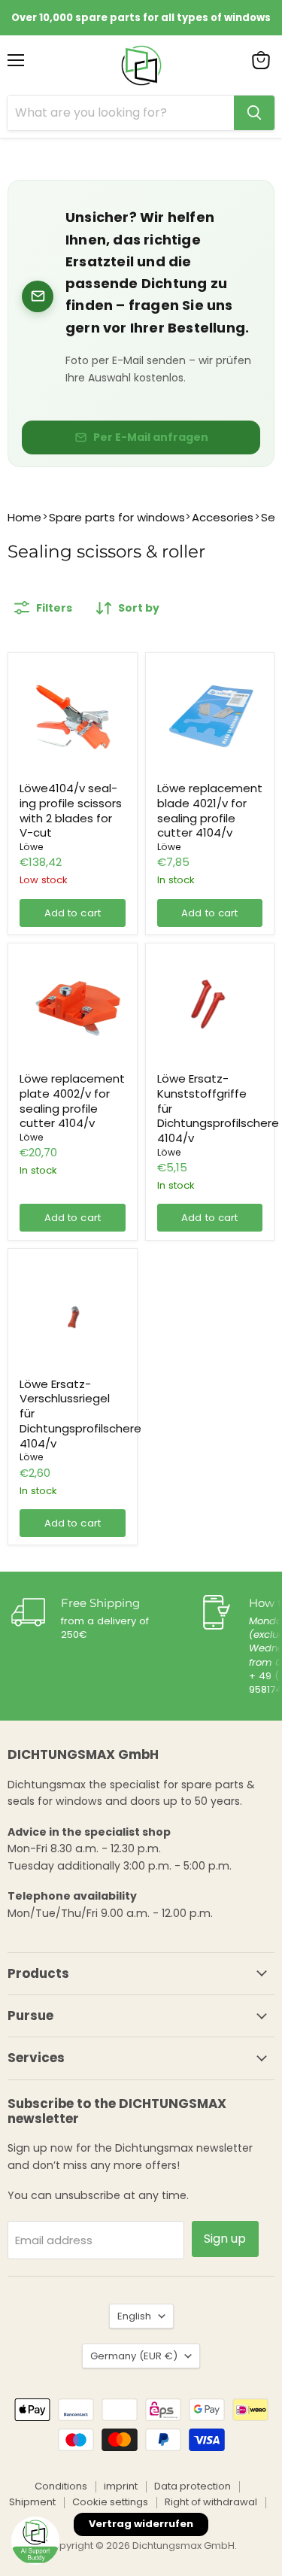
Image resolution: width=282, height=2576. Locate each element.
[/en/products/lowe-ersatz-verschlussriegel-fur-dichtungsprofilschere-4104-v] (73, 1313)
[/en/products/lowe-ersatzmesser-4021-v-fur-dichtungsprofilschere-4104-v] (210, 718)
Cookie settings (110, 2502)
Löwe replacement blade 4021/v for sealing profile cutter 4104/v (210, 810)
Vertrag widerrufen (141, 2524)
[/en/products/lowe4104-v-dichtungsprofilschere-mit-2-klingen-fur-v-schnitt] (73, 718)
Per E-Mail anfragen (151, 437)
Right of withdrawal (211, 2502)
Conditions (61, 2486)
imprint (121, 2486)
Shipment (32, 2502)
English (134, 2316)
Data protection (193, 2486)
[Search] (254, 113)
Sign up (225, 2239)
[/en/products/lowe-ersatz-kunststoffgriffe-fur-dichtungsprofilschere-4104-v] (210, 1008)
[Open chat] (35, 2541)
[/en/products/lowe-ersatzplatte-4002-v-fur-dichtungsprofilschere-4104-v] (73, 1008)
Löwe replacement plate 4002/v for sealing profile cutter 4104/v (72, 1101)
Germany (134, 2356)
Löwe (32, 847)
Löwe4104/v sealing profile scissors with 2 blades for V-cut (71, 810)
